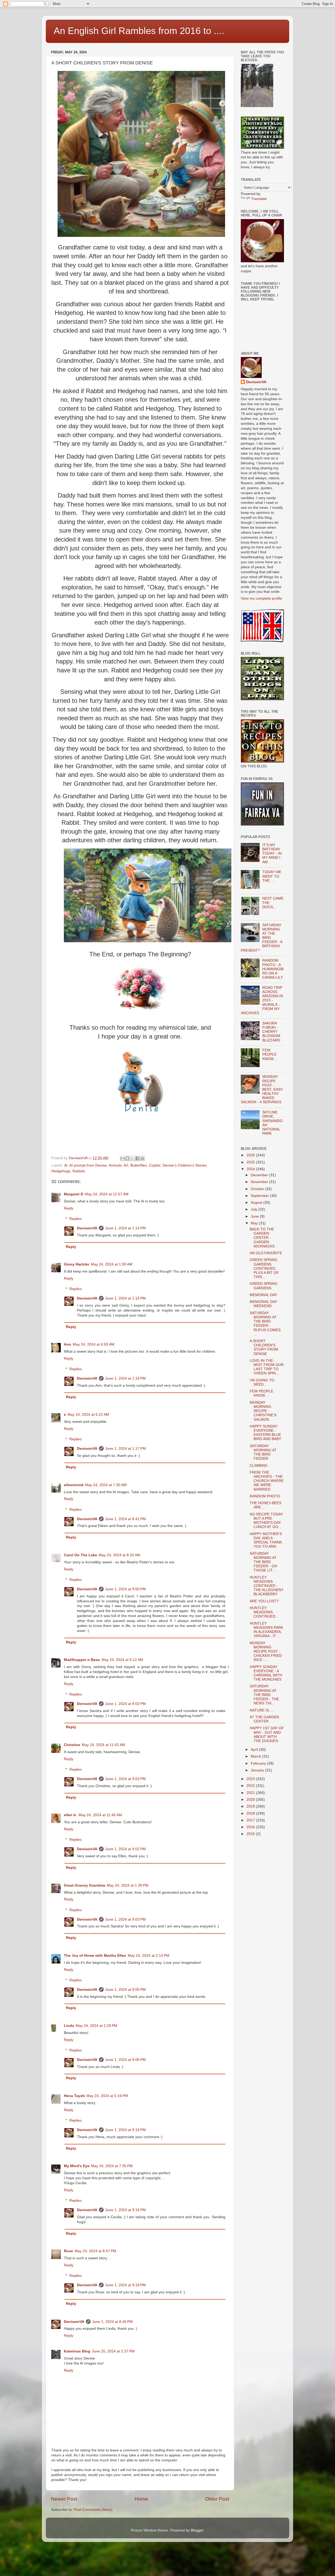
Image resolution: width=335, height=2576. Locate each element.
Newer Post (64, 2499)
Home (141, 2499)
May (255, 1223)
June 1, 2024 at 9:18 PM (125, 2285)
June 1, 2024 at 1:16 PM (125, 1378)
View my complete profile (261, 598)
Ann (68, 1344)
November (260, 1182)
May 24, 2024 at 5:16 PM (107, 2096)
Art (126, 1165)
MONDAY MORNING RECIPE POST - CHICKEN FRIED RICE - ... (266, 1652)
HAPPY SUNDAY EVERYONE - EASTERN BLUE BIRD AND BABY (265, 1433)
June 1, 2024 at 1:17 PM (125, 1449)
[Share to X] (132, 1158)
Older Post (217, 2499)
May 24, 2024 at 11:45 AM (100, 1815)
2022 (251, 1786)
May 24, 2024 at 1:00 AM (112, 1264)
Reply (69, 1208)
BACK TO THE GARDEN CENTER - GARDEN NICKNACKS (262, 1238)
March (256, 1756)
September (260, 1196)
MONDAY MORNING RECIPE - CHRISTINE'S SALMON (263, 1411)
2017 (251, 1820)
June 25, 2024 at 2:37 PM (113, 2351)
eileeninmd (74, 1485)
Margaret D (74, 1194)
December (260, 1175)
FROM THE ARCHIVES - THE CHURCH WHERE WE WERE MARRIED (267, 1481)
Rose (68, 2251)
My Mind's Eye (77, 2166)
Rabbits (79, 1171)
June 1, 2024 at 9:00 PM (125, 1589)
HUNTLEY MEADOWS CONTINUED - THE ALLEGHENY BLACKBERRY (267, 1586)
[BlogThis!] (127, 1158)
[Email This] (122, 1158)
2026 (251, 1155)
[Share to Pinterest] (142, 1158)
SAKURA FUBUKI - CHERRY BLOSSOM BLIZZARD (271, 1032)
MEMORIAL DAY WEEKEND (263, 1304)
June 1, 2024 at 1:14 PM (125, 1228)
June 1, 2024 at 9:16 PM (125, 2130)
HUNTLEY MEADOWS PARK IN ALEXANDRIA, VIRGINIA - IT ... (266, 1630)
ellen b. (70, 1815)
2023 (251, 1779)
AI (66, 1165)
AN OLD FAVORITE (266, 1253)
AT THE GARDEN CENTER (264, 1719)
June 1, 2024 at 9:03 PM (125, 1919)
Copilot (155, 1165)
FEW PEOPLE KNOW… (270, 1054)
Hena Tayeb (74, 2096)
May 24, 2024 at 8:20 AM (119, 1555)
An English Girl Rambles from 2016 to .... (139, 31)
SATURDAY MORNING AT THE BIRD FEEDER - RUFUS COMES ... (265, 1324)
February (259, 1763)
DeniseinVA (87, 1228)
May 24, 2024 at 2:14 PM (149, 1956)
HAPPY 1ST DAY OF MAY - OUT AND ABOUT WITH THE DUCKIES (267, 1735)
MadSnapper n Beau (82, 1660)
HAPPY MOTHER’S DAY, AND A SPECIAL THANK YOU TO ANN (266, 1540)
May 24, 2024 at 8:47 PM (95, 2251)
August (257, 1203)
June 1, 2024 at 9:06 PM (125, 2060)
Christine (72, 1745)
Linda (69, 2026)
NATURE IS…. (262, 1710)
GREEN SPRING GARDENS (264, 1286)
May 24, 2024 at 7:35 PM (112, 2166)
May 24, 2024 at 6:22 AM (88, 1415)
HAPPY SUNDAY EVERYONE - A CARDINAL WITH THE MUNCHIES (266, 1673)
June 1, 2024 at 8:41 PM (125, 1519)
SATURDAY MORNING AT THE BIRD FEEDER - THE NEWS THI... (264, 1695)
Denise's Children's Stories (185, 1165)
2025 (251, 1162)
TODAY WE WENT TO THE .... (272, 876)
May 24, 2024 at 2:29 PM (96, 2026)
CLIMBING (259, 1466)
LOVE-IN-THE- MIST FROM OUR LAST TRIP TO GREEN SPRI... (267, 1367)
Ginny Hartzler (77, 1264)
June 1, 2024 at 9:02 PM (125, 1704)
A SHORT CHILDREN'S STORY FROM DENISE (264, 1347)
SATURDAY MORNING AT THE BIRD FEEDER (263, 1452)
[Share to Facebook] (137, 1158)
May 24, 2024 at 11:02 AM (103, 1745)
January (258, 1770)
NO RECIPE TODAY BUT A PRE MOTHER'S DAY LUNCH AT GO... (266, 1521)
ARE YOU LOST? (264, 1601)
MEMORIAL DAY (263, 1295)
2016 (251, 1827)
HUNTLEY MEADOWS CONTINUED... (264, 1612)
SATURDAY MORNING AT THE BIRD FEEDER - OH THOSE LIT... (263, 1562)
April (255, 1750)
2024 (251, 1169)
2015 (251, 1834)
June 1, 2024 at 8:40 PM (112, 2322)
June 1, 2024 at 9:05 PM (125, 1990)
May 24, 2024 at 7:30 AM (106, 1485)
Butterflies (139, 1165)
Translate (259, 199)
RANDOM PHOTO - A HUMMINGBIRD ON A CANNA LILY (273, 969)
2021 (251, 1793)
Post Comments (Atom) (93, 2510)
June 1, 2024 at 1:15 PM (125, 1298)
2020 (251, 1800)
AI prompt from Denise (88, 1165)
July (255, 1209)
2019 (251, 1806)
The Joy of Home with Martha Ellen (95, 1956)
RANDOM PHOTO (265, 1496)
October (258, 1189)
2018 (251, 1813)
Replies (76, 1219)
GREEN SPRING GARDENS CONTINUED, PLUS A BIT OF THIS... (264, 1268)
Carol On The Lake (80, 1555)
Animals (115, 1165)
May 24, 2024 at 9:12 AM (122, 1660)
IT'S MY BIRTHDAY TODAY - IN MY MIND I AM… (272, 854)
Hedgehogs (61, 1171)
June (255, 1216)
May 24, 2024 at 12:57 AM (107, 1194)
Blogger (197, 2530)
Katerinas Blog (77, 2351)
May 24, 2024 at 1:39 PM (128, 1885)
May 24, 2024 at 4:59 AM (94, 1344)
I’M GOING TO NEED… (262, 1382)
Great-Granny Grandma (85, 1885)
